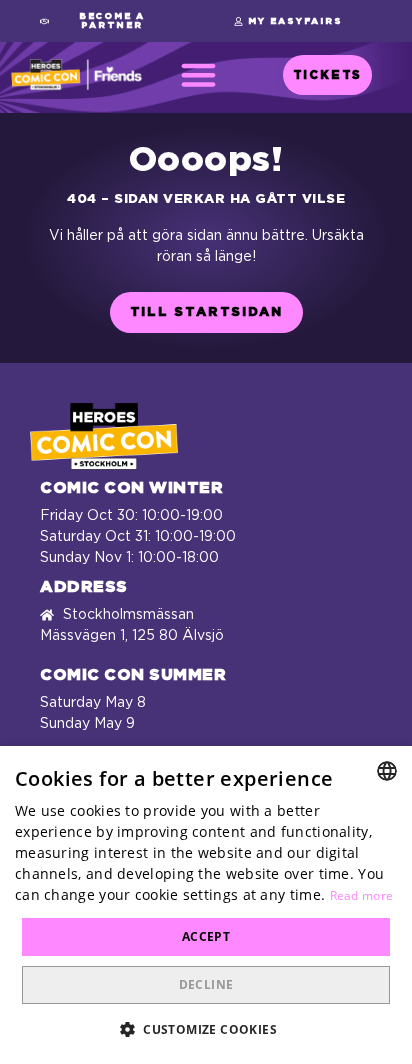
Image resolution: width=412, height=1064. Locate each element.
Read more (362, 895)
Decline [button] (206, 984)
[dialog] (206, 905)
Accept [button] (206, 936)
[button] (104, 21)
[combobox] (387, 771)
